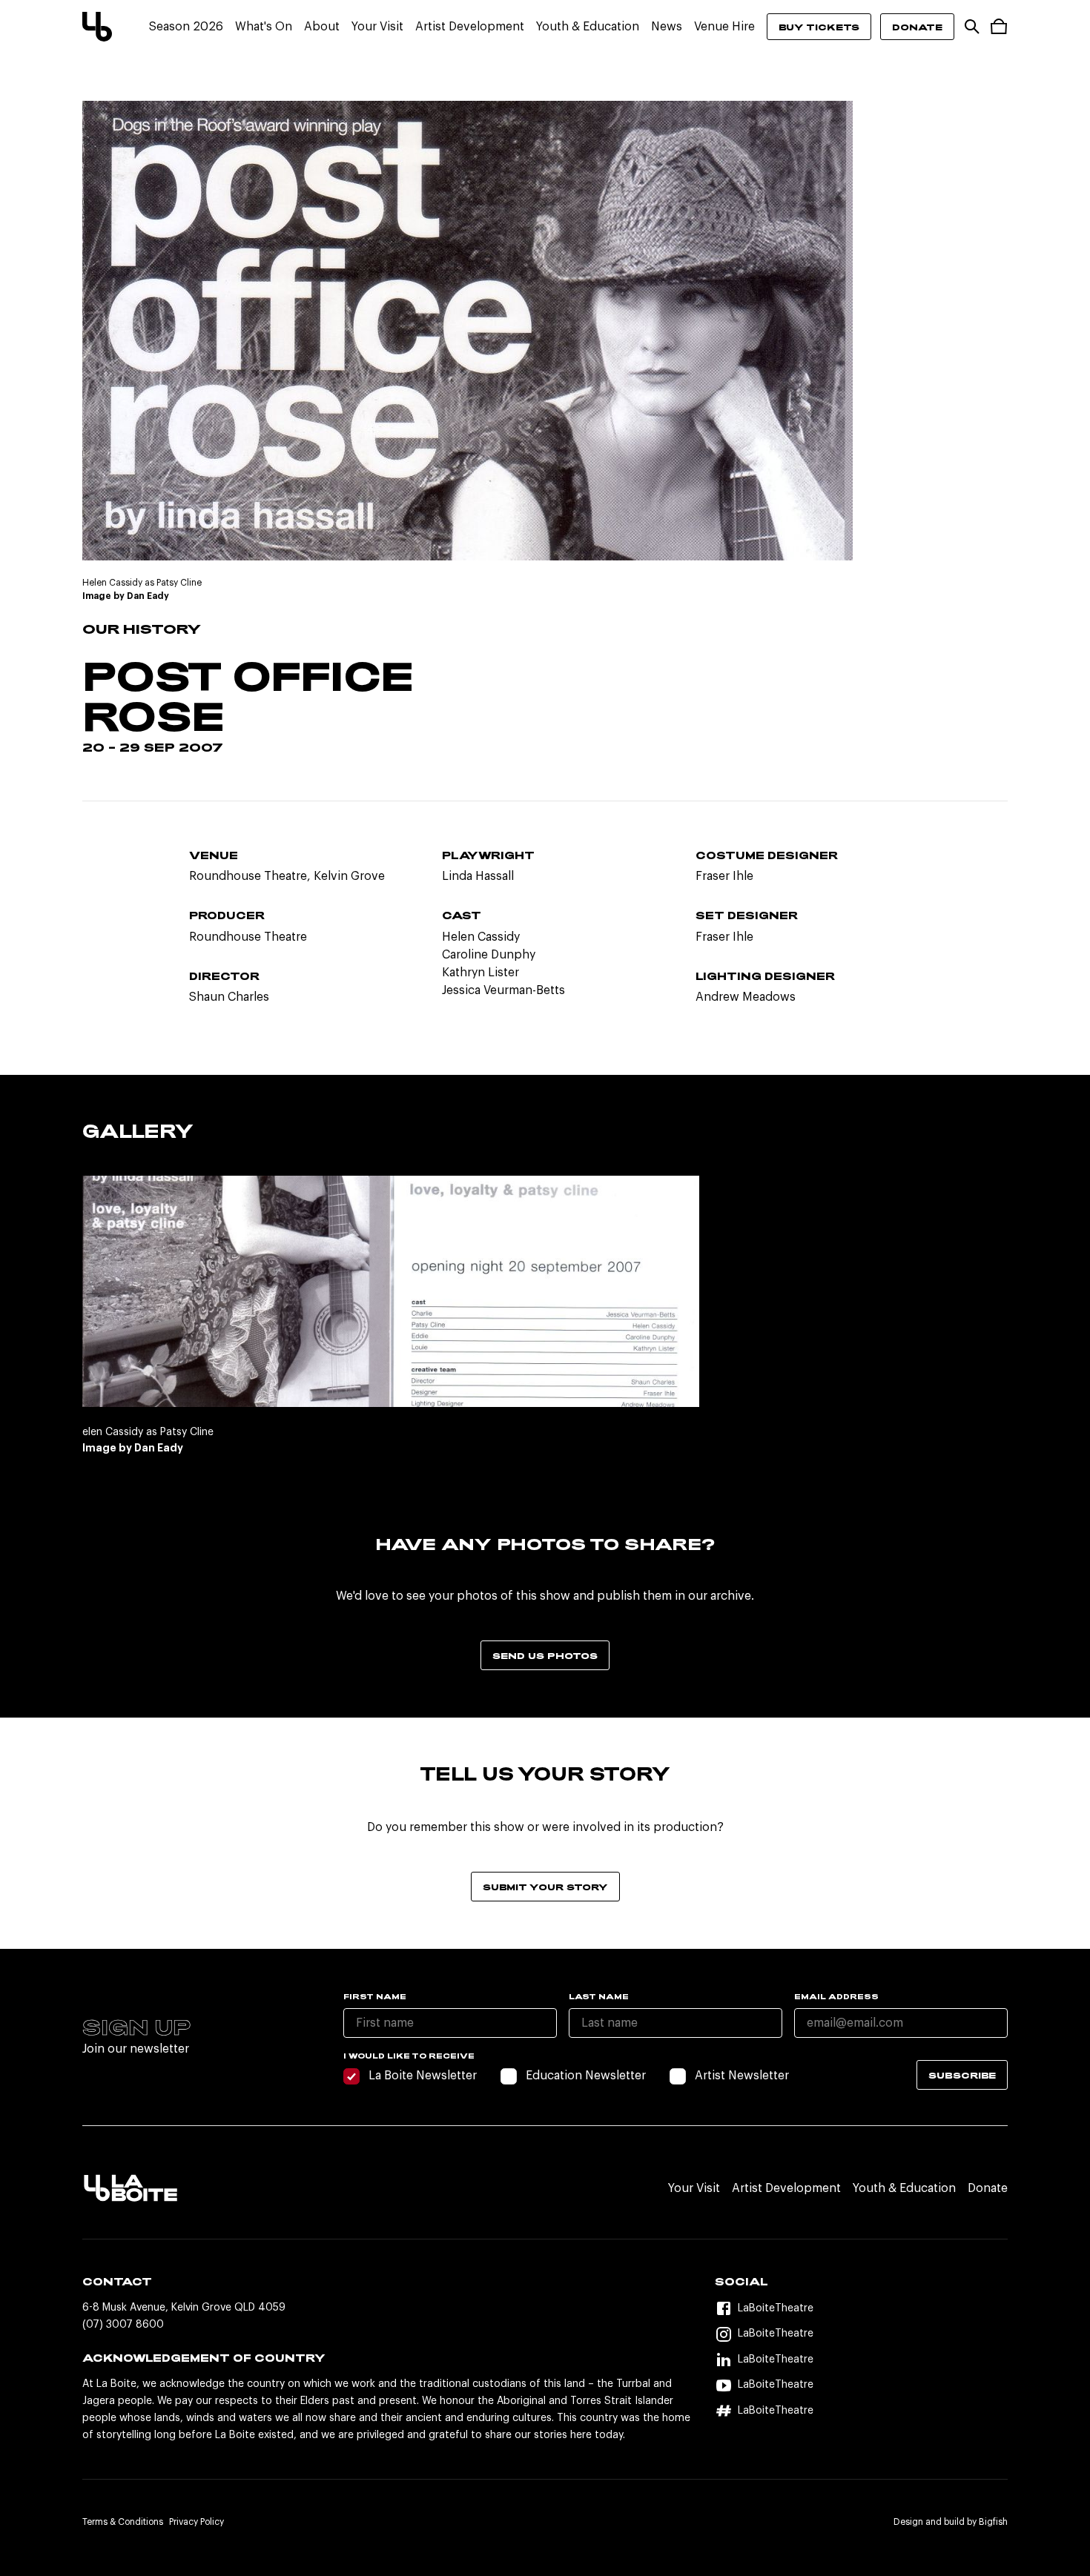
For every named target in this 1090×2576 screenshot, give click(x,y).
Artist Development (470, 27)
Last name (599, 1996)
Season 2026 (186, 27)
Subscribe (962, 2075)
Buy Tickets (819, 27)
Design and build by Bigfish (951, 2522)
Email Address (836, 1996)
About (322, 27)
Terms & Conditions (123, 2522)
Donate (917, 27)
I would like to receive (409, 2056)
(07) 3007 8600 (123, 2325)
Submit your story (545, 1887)
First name (375, 1996)
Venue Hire (724, 27)
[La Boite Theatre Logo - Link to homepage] (97, 27)
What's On (264, 27)
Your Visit (377, 27)
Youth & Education (588, 27)
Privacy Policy (196, 2522)
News (667, 27)
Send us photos (545, 1655)
